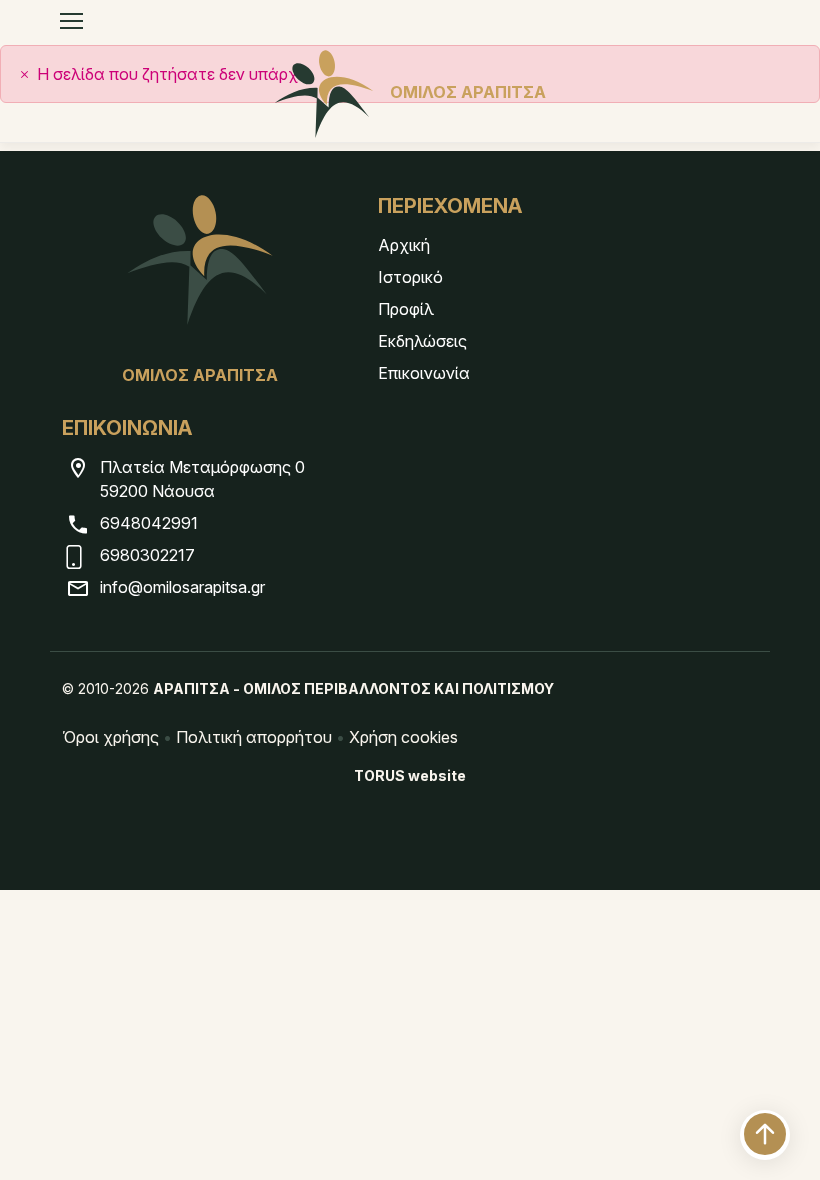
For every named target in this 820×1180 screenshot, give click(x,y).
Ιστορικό (410, 277)
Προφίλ (406, 309)
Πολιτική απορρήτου (254, 737)
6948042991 (149, 523)
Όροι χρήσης (110, 737)
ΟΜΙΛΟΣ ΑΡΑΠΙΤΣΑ (468, 92)
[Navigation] (71, 21)
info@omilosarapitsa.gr (182, 587)
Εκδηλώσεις (422, 341)
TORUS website (410, 775)
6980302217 (147, 555)
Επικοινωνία (424, 373)
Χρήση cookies (403, 737)
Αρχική (404, 245)
